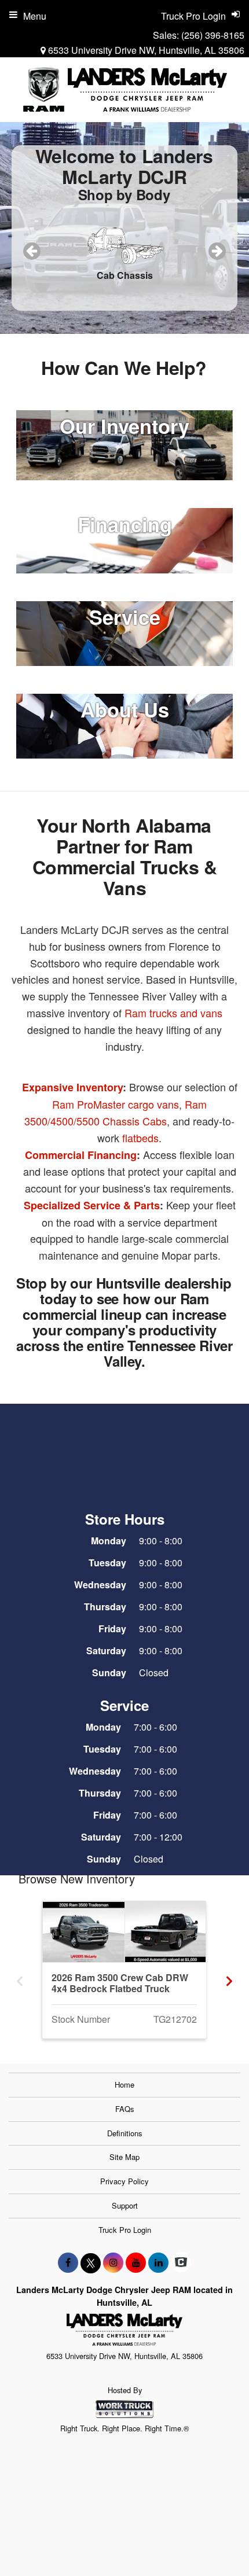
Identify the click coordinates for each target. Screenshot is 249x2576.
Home (124, 2084)
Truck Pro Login (125, 2230)
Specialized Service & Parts (92, 1205)
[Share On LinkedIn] (158, 2262)
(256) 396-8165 (213, 35)
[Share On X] (91, 2262)
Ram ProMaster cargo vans (116, 1104)
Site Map (124, 2157)
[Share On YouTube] (136, 2262)
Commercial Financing (81, 1155)
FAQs (125, 2109)
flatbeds (140, 1138)
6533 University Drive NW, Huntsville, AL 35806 (145, 50)
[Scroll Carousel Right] (229, 1977)
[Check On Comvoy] (181, 2262)
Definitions (125, 2133)
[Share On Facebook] (68, 2262)
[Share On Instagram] (113, 2262)
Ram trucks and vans (173, 1013)
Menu (35, 16)
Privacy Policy (124, 2181)
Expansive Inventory (72, 1087)
